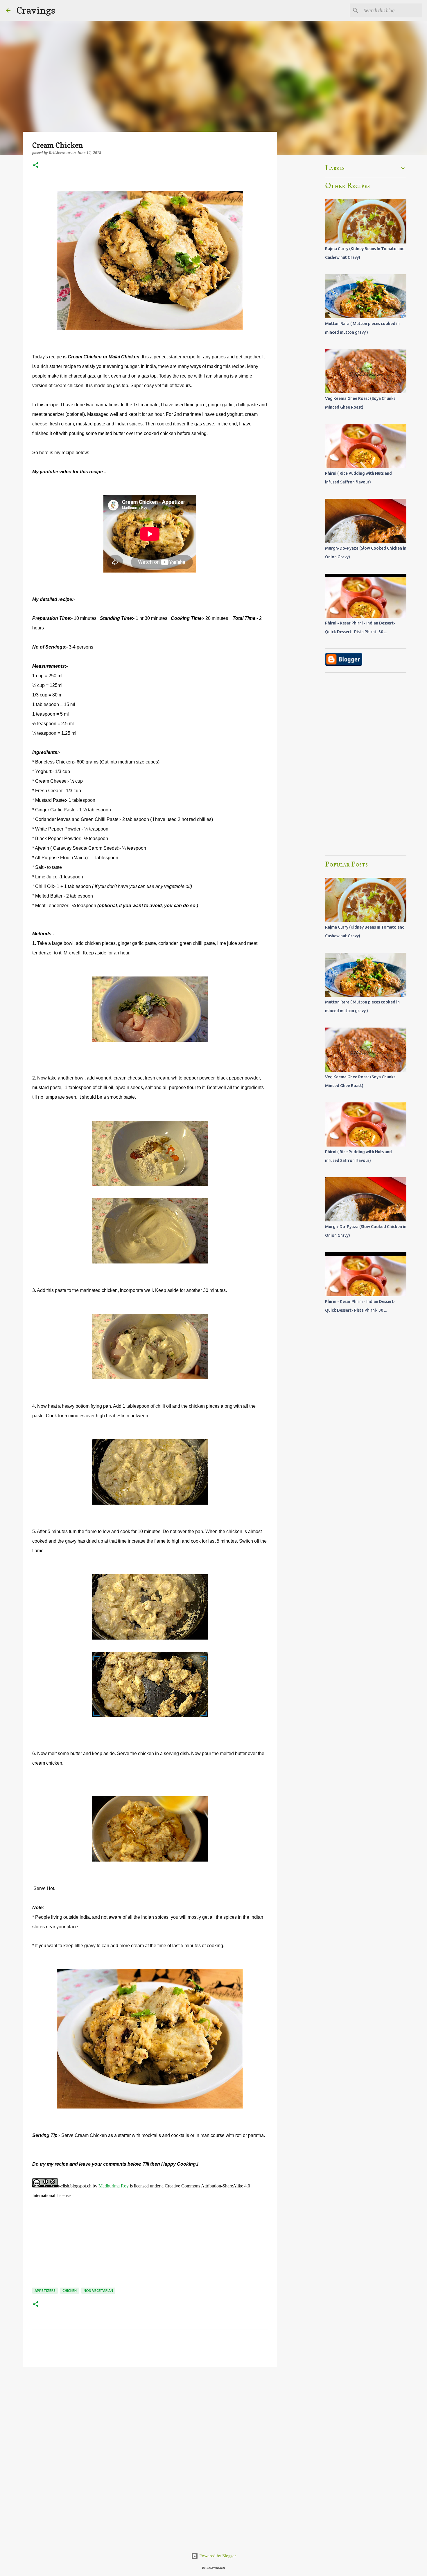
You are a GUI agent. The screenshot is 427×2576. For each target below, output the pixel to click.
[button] (36, 166)
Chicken (70, 2291)
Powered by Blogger (217, 2556)
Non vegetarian (98, 2291)
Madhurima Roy (114, 2186)
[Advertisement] (150, 2417)
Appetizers (45, 2291)
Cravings (36, 10)
